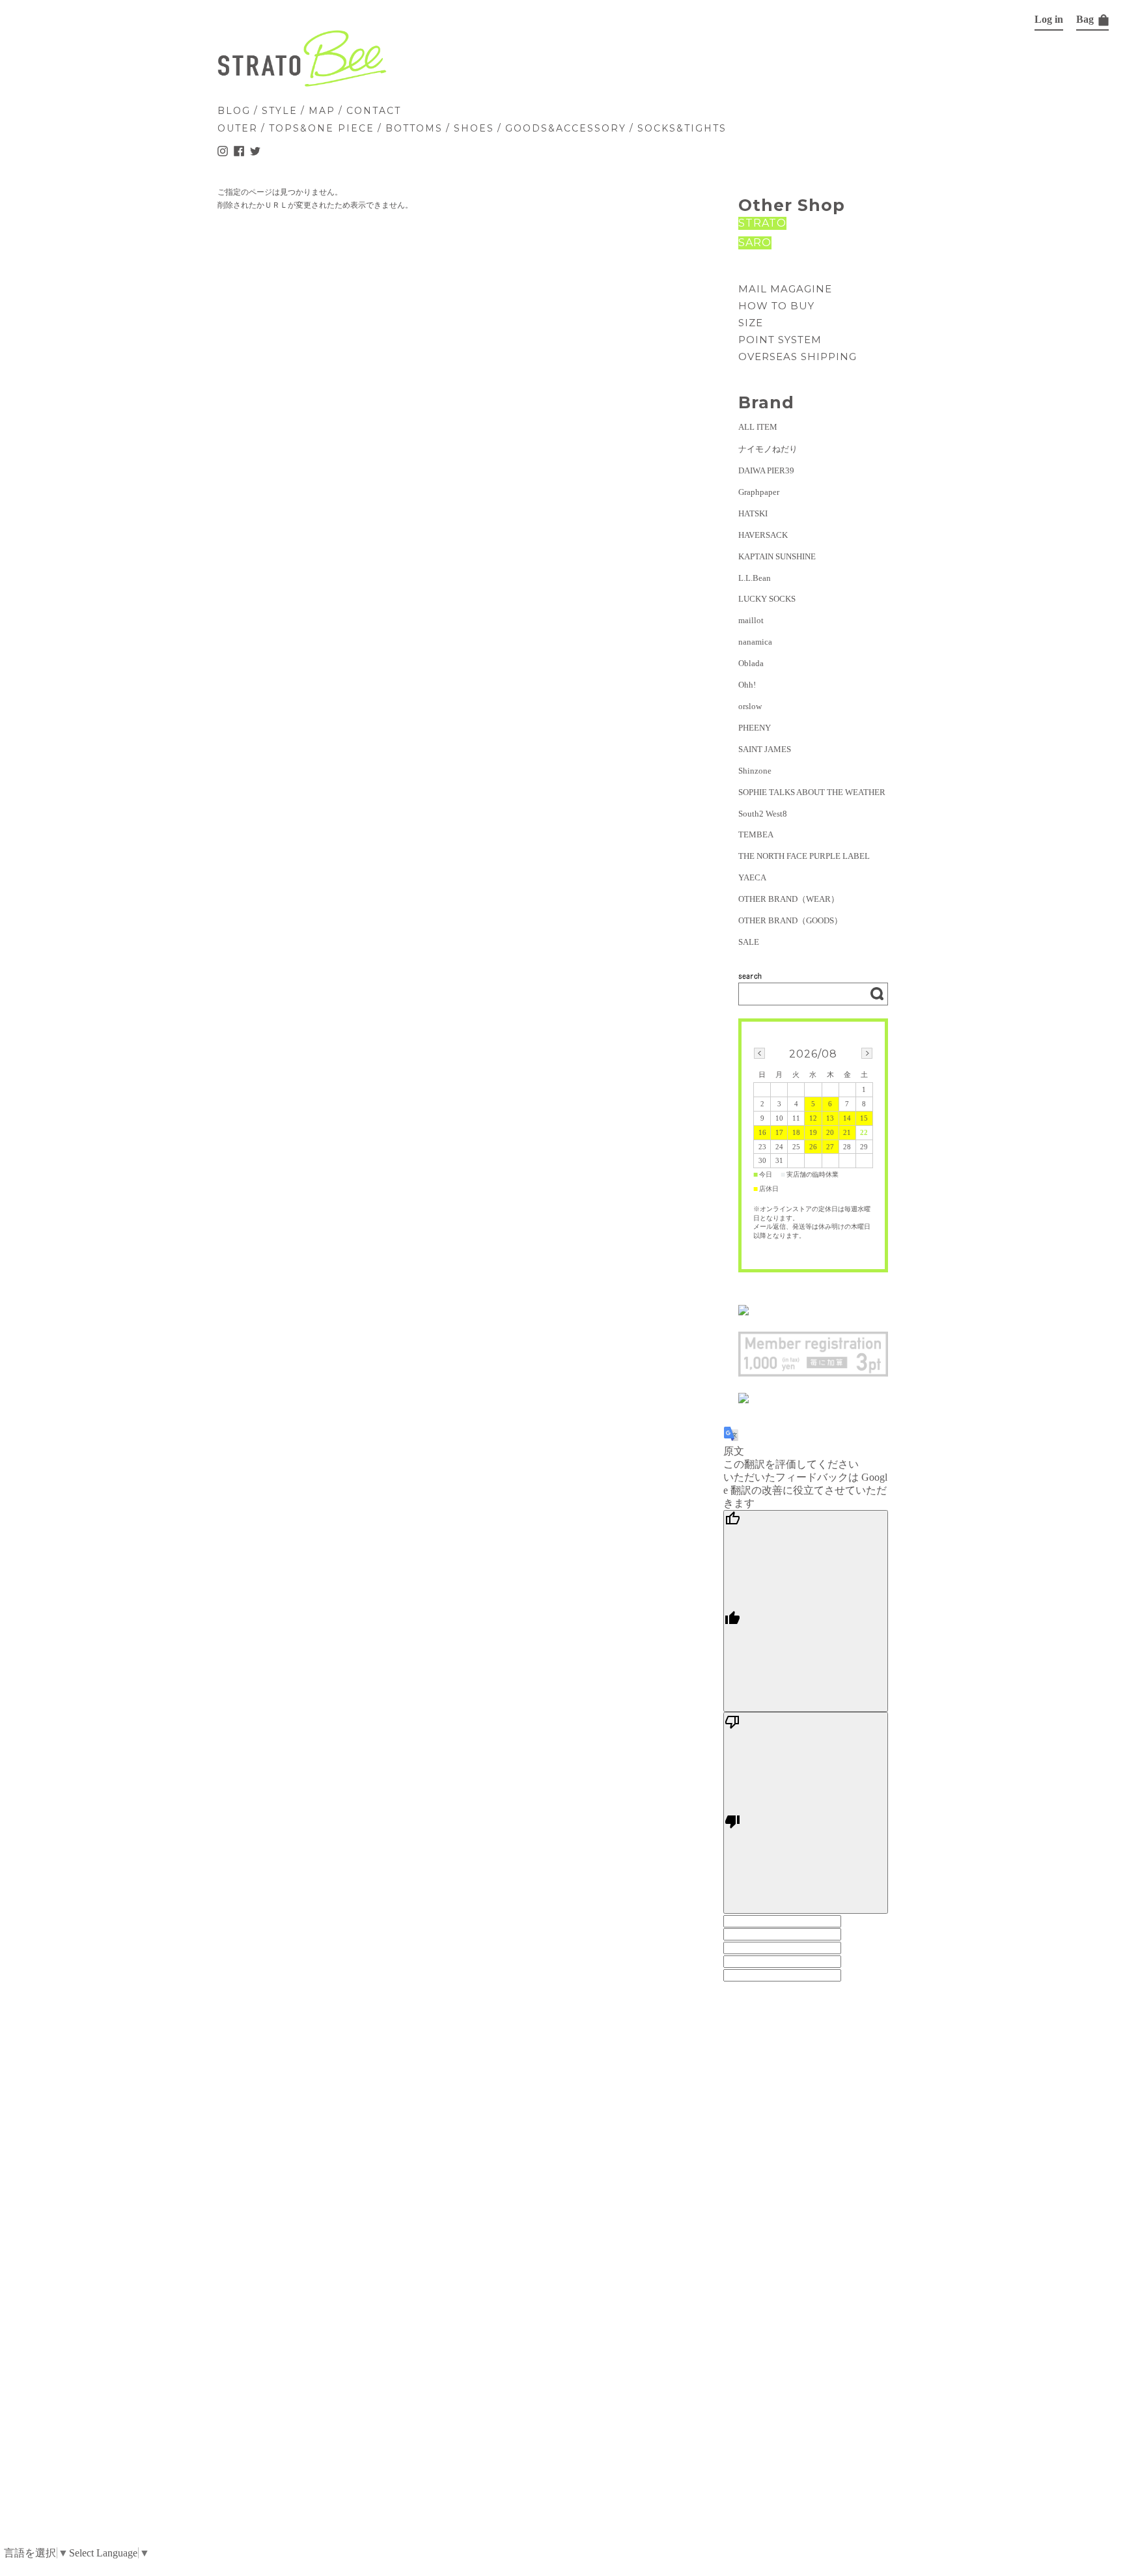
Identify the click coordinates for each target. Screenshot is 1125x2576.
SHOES (474, 128)
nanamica (755, 642)
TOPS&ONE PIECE (322, 128)
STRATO (762, 223)
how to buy (776, 306)
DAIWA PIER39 (766, 470)
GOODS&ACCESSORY (566, 128)
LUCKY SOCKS (767, 599)
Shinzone (755, 771)
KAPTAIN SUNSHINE (777, 556)
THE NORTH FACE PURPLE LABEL (804, 856)
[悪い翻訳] (806, 1813)
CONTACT (374, 111)
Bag (1086, 19)
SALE (749, 942)
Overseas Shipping (798, 357)
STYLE (280, 111)
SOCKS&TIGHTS (682, 128)
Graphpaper (759, 492)
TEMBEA (756, 834)
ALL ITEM (758, 427)
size (751, 323)
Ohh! (747, 685)
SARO (755, 243)
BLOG (234, 111)
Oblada (751, 663)
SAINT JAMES (765, 749)
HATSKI (753, 513)
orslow (750, 706)
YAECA (752, 877)
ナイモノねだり (768, 449)
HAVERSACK (763, 535)
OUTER (238, 128)
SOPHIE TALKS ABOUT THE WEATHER (812, 792)
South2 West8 (763, 814)
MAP (322, 111)
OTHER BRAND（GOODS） (790, 920)
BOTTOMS (414, 128)
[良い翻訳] (806, 1611)
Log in (1049, 19)
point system (780, 340)
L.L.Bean (755, 578)
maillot (751, 620)
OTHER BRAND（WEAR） (789, 899)
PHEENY (755, 728)
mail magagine (785, 289)
